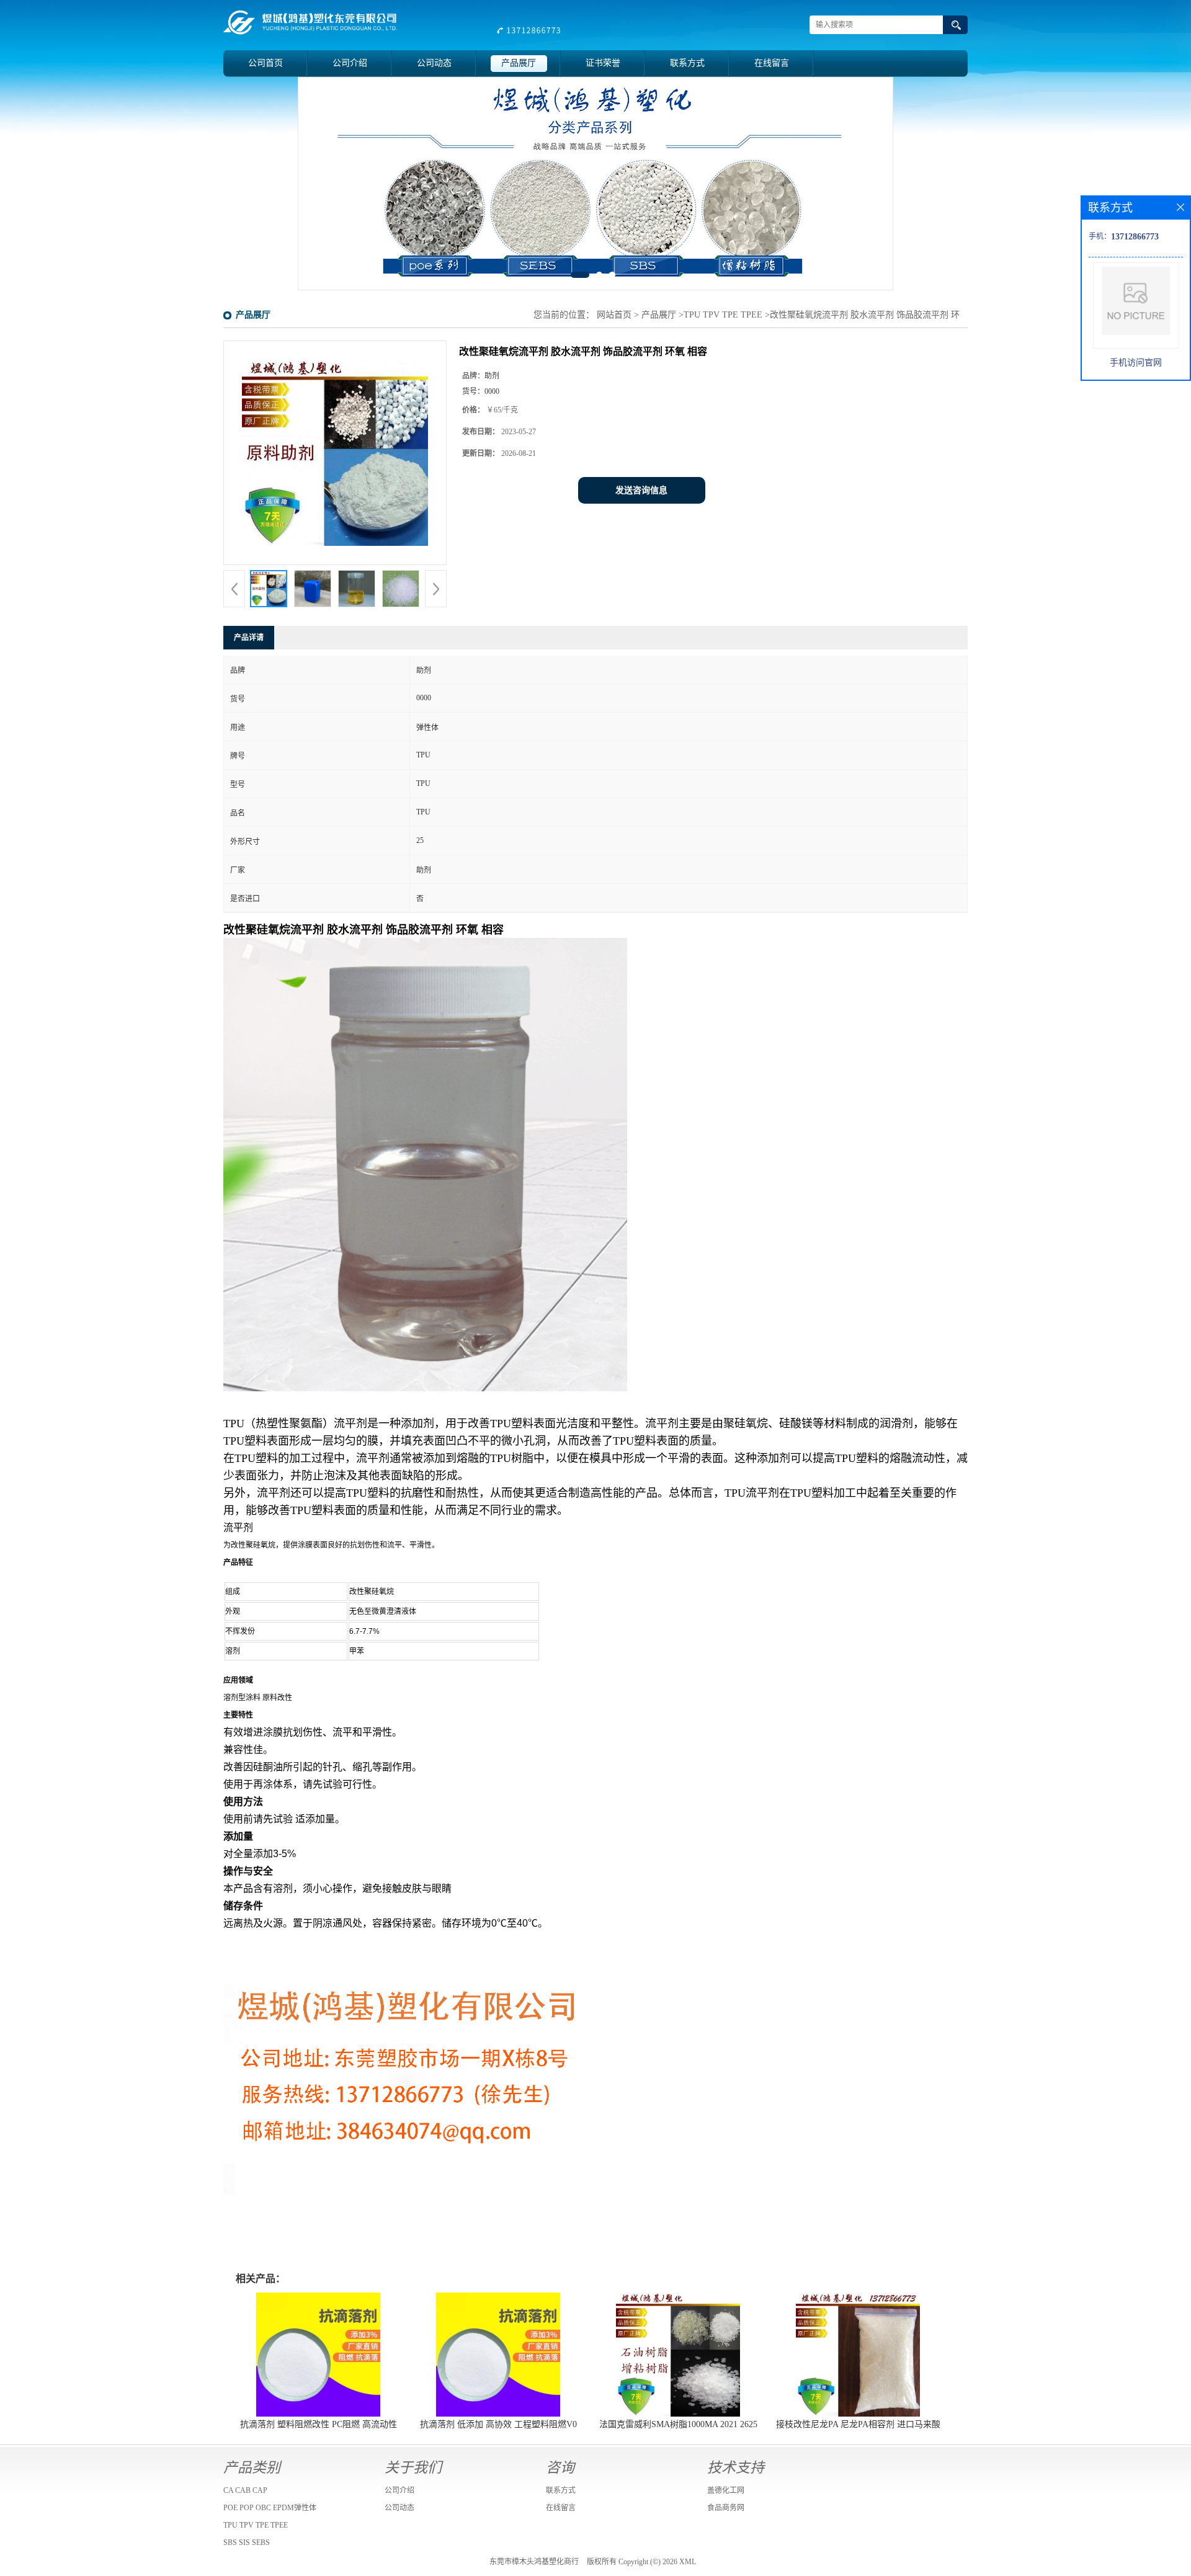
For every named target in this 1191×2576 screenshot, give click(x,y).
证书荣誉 (603, 63)
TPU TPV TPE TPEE (723, 315)
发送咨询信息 (641, 490)
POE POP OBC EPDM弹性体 (270, 2508)
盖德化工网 (726, 2490)
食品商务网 (726, 2508)
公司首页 (265, 63)
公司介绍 (350, 63)
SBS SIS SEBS (247, 2543)
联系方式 (687, 63)
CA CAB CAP (245, 2490)
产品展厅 (519, 63)
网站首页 (614, 315)
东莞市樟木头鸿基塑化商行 (534, 2562)
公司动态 (434, 63)
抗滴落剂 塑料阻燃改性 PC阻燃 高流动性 (319, 2424)
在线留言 (772, 63)
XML (688, 2562)
